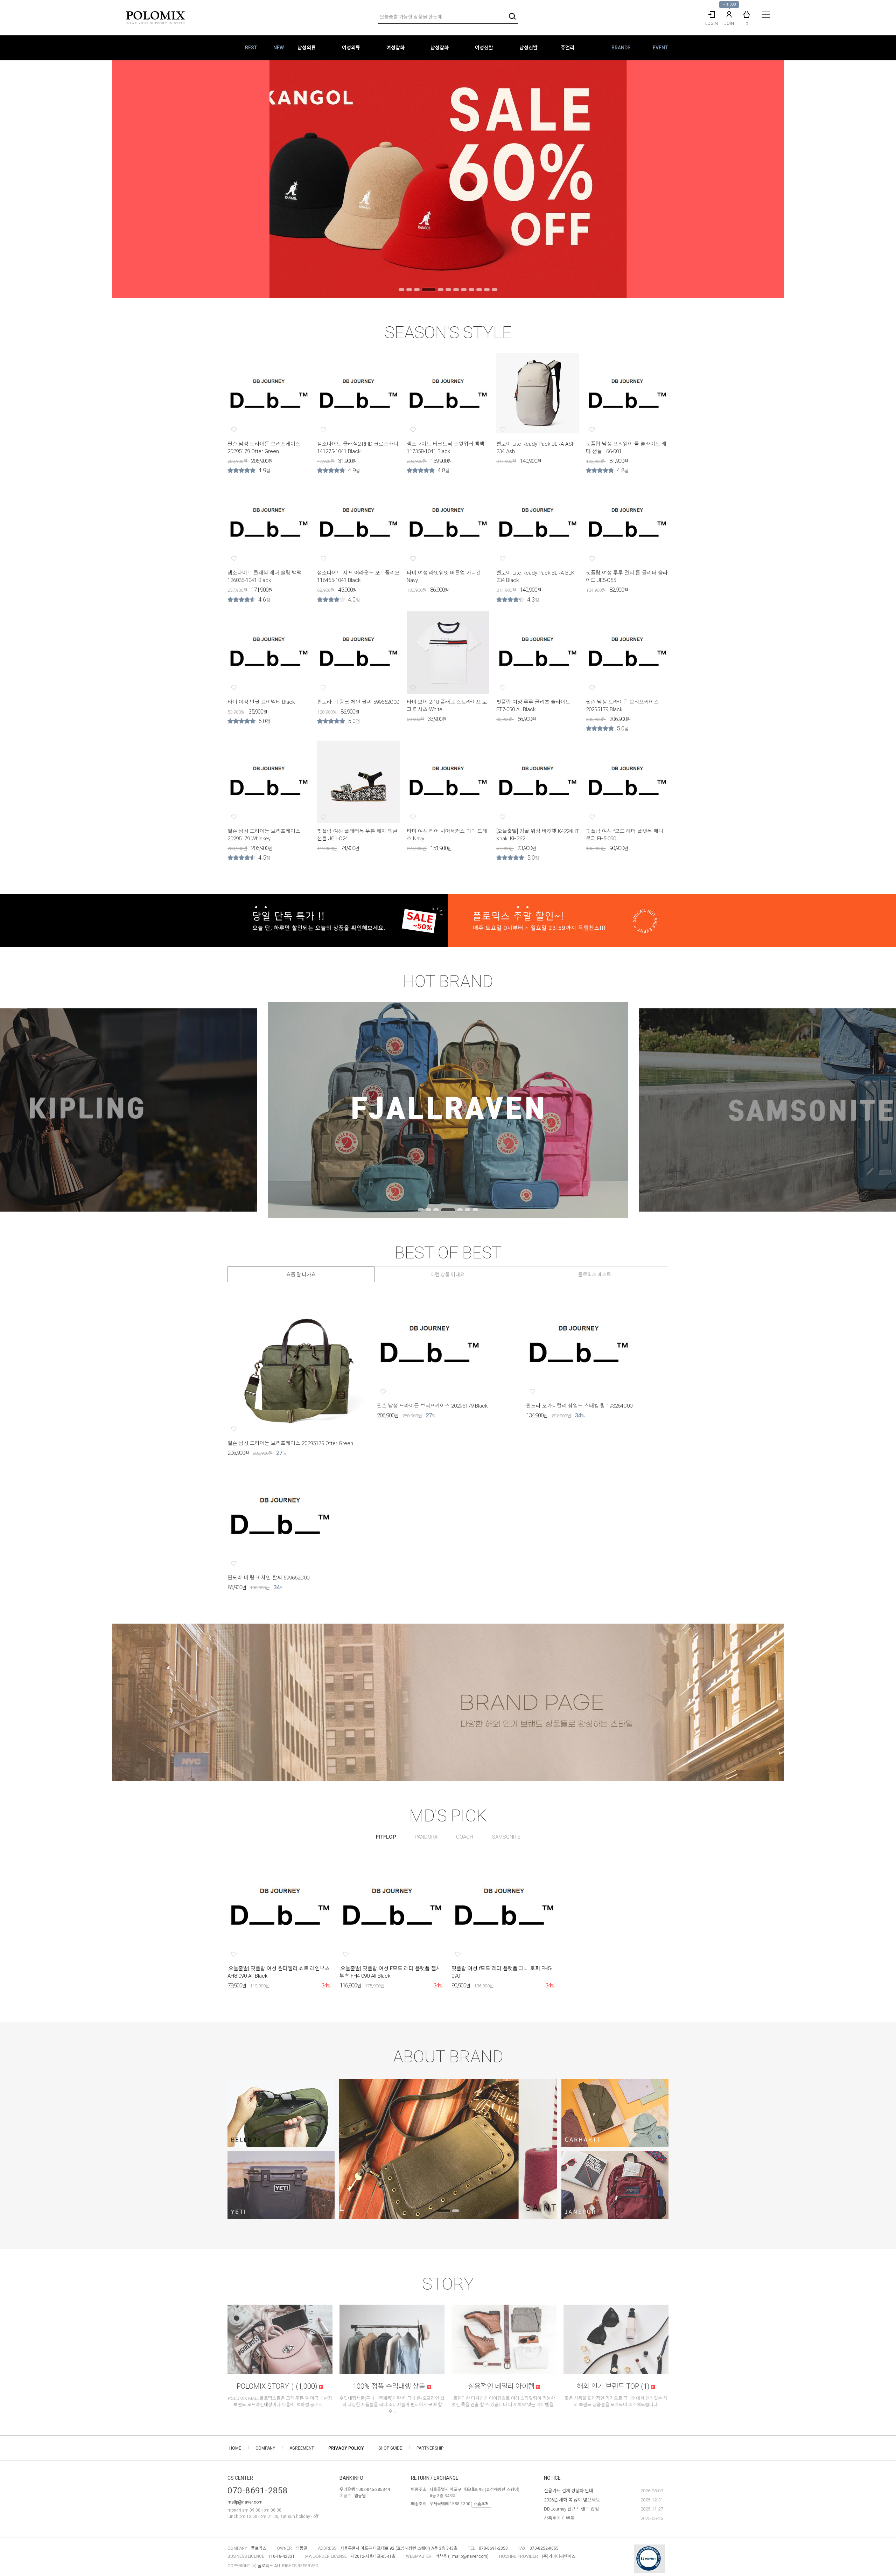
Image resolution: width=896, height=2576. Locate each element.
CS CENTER (240, 2478)
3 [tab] (417, 290)
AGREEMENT (302, 2448)
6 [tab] (448, 290)
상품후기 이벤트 (559, 2518)
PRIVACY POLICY (346, 2448)
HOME (235, 2448)
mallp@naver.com (245, 2502)
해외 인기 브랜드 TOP (613, 2386)
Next (880, 179)
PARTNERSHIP (430, 2448)
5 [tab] (441, 290)
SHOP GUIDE (390, 2448)
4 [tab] (429, 290)
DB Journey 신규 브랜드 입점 (571, 2509)
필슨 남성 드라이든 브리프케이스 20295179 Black (432, 1406)
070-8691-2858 (258, 2491)
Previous (16, 179)
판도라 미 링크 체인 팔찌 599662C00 (358, 702)
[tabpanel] (448, 179)
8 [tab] (464, 290)
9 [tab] (471, 290)
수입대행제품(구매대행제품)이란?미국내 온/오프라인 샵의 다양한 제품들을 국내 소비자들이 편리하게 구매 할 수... (392, 2405)
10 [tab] (479, 290)
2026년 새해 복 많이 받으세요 (572, 2500)
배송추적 (481, 2504)
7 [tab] (456, 290)
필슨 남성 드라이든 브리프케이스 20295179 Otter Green (290, 1443)
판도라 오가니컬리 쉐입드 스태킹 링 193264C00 (579, 1406)
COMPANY (265, 2448)
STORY (448, 2284)
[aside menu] (766, 15)
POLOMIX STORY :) (277, 2386)
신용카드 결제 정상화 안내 (569, 2491)
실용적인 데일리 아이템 (502, 2386)
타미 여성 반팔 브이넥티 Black (261, 702)
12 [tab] (495, 290)
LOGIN (712, 23)
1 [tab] (401, 290)
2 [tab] (409, 290)
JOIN (729, 23)
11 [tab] (487, 290)
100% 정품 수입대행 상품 (390, 2386)
